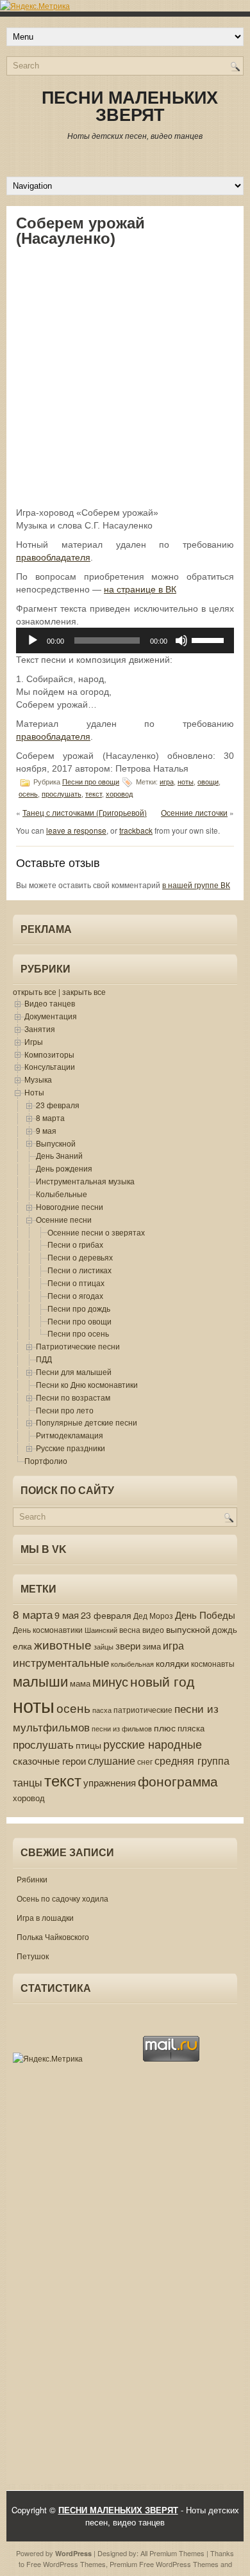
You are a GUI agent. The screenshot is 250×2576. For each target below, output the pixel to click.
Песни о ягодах (75, 1295)
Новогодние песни (70, 1206)
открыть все (35, 991)
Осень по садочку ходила (63, 1898)
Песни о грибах (75, 1244)
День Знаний (59, 1155)
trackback (136, 830)
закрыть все (84, 991)
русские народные (153, 1744)
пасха (102, 1710)
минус (110, 1681)
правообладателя (53, 557)
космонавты (213, 1664)
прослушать (62, 794)
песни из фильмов (122, 1729)
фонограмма (178, 1781)
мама (80, 1683)
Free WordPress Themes (66, 2564)
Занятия (40, 1029)
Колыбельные (62, 1194)
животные (63, 1644)
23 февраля (58, 1105)
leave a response (76, 830)
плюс (165, 1728)
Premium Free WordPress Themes (164, 2564)
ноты (186, 782)
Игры (34, 1041)
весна (130, 1629)
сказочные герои (49, 1761)
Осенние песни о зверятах (96, 1232)
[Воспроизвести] (33, 640)
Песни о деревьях (80, 1257)
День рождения (64, 1168)
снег (145, 1761)
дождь (225, 1629)
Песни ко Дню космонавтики (87, 1384)
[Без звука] (181, 640)
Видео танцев (50, 1003)
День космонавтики (48, 1630)
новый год (162, 1681)
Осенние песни (64, 1219)
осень (28, 794)
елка (22, 1646)
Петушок (33, 1956)
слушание (112, 1760)
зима (152, 1646)
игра (167, 782)
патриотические (143, 1709)
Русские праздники (71, 1448)
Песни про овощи (91, 782)
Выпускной (56, 1143)
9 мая (46, 1130)
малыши (40, 1681)
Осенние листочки (194, 812)
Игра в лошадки (45, 1917)
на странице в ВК (140, 589)
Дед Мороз (153, 1616)
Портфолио (46, 1460)
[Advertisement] (125, 376)
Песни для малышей (74, 1371)
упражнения (110, 1782)
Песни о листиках (79, 1270)
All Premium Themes (172, 2553)
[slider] (210, 639)
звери (128, 1645)
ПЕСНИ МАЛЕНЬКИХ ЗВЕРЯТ (130, 107)
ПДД (44, 1359)
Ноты (34, 1092)
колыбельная (132, 1664)
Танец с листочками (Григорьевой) (85, 812)
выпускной (188, 1629)
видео (153, 1629)
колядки (172, 1663)
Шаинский (101, 1630)
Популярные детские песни (87, 1422)
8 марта (50, 1117)
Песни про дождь (79, 1308)
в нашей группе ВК (196, 885)
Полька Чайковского (53, 1936)
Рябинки (32, 1879)
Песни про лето (65, 1410)
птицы (88, 1745)
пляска (191, 1728)
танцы (28, 1782)
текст (94, 794)
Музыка (38, 1079)
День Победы (205, 1615)
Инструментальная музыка (85, 1181)
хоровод (119, 794)
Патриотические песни (78, 1346)
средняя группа (192, 1760)
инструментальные (61, 1662)
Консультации (50, 1066)
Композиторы (49, 1054)
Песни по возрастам (73, 1397)
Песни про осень (78, 1333)
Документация (51, 1016)
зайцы (104, 1647)
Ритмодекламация (70, 1435)
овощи (208, 782)
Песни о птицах (76, 1283)
